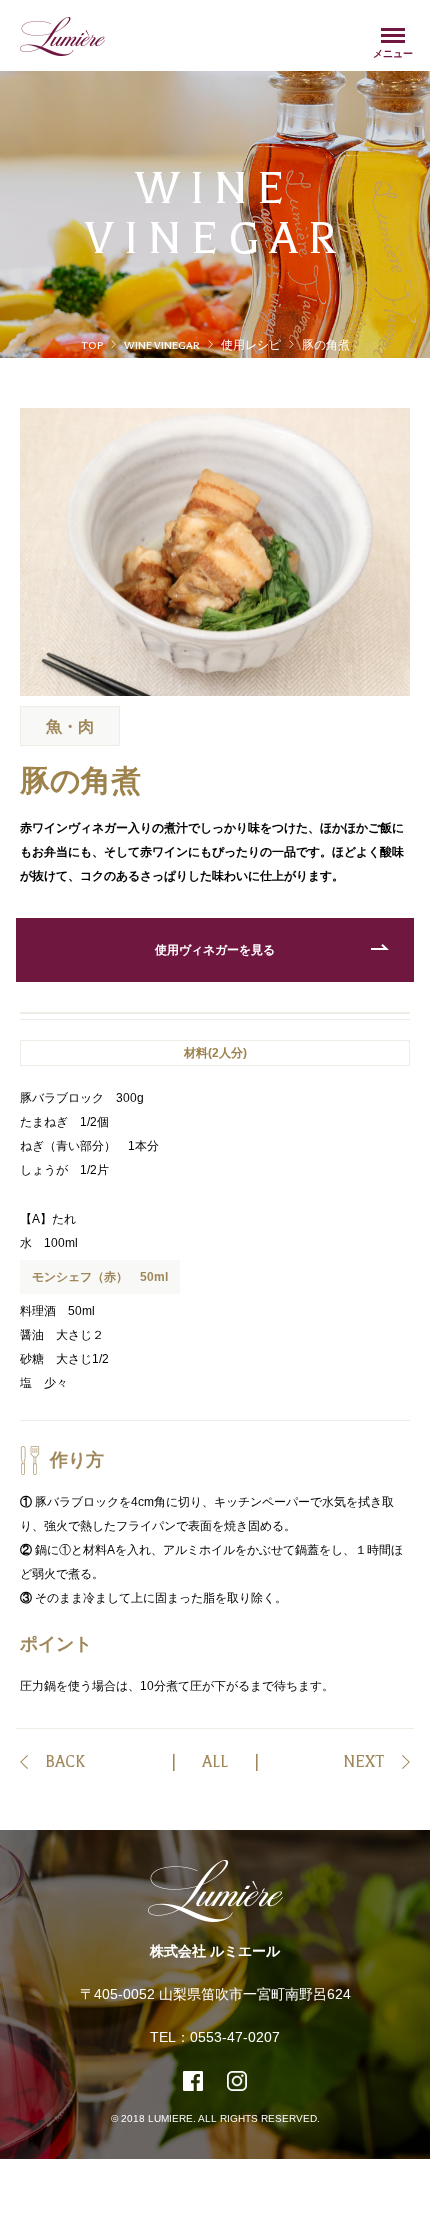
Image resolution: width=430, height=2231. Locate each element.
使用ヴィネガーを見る (215, 951)
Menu (393, 36)
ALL (215, 1763)
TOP (92, 345)
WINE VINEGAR (162, 345)
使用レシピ (251, 345)
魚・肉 (70, 727)
